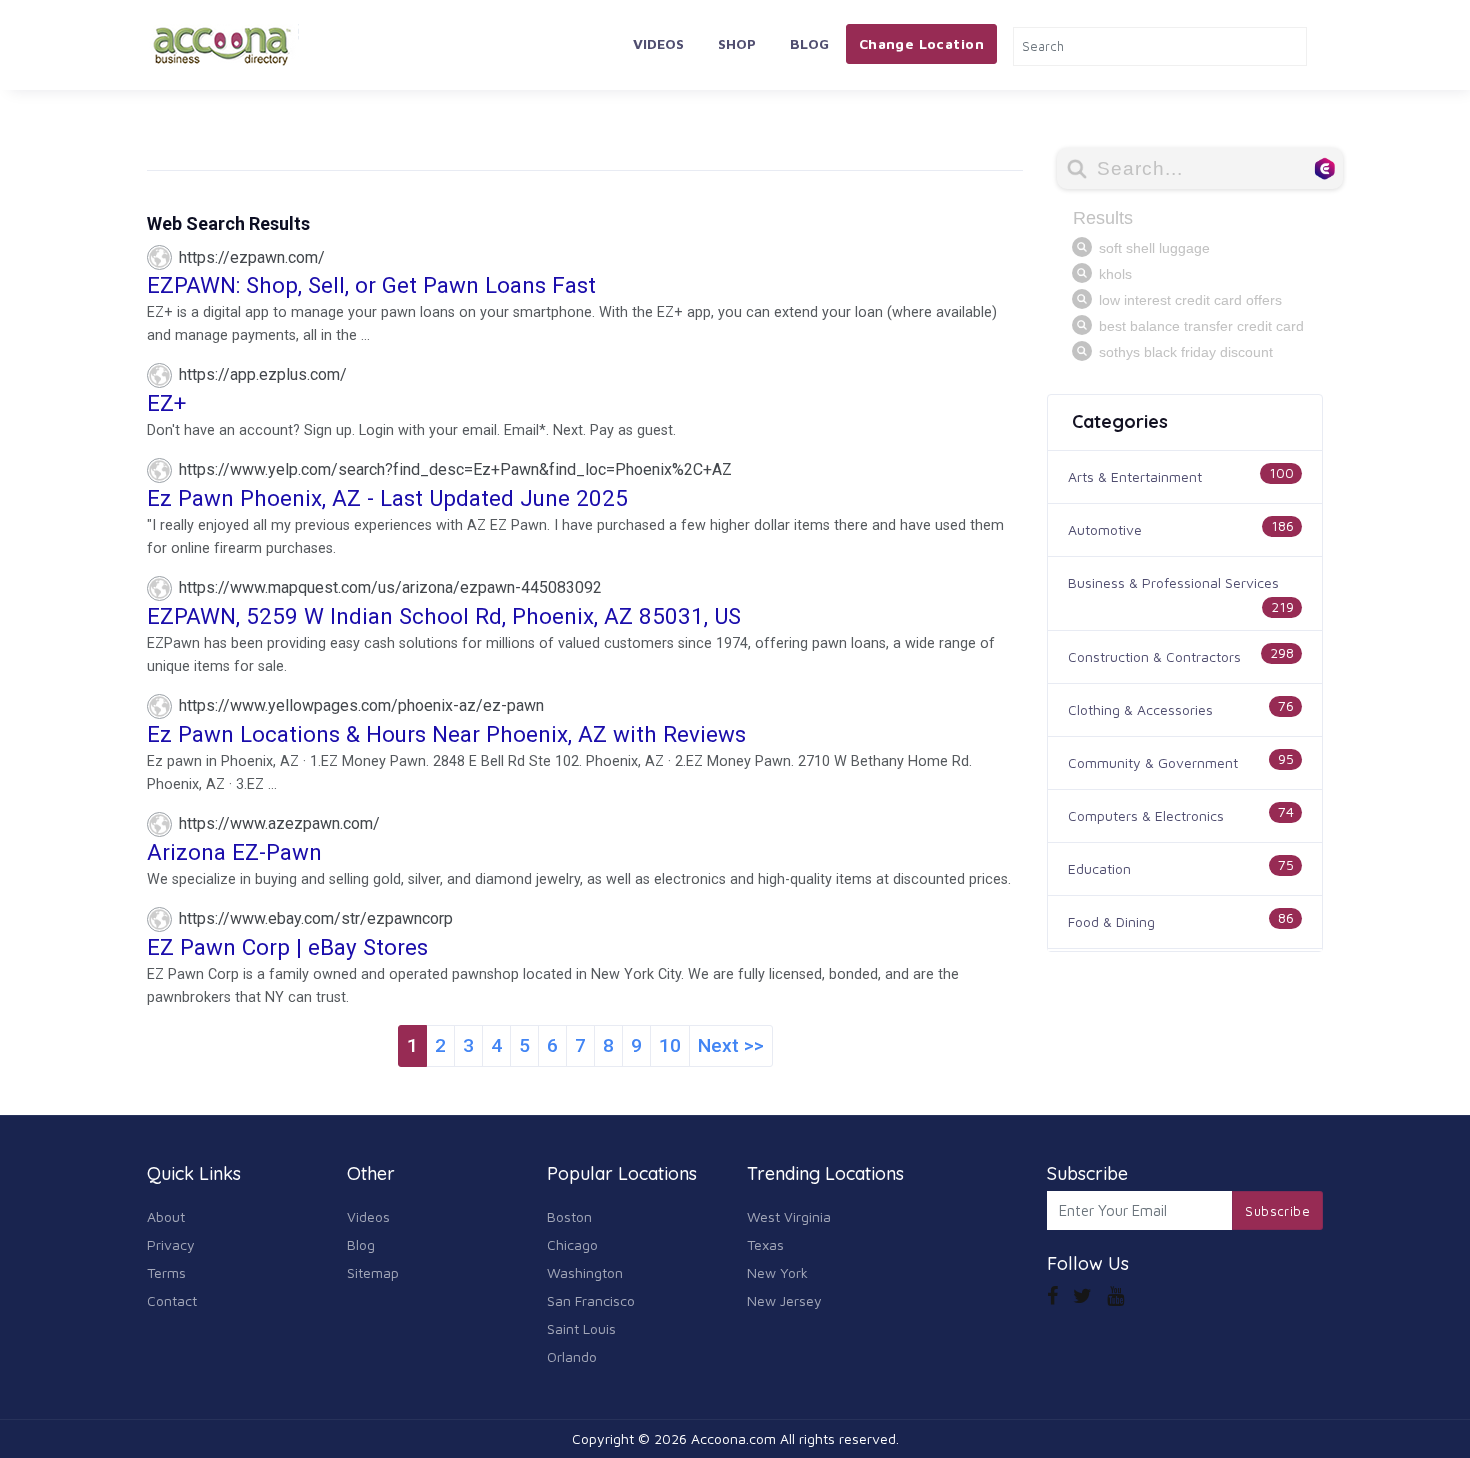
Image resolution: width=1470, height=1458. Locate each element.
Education (1099, 868)
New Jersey (784, 1300)
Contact (172, 1300)
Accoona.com (733, 1438)
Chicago (572, 1244)
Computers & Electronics (1146, 815)
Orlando (572, 1356)
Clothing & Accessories (1140, 709)
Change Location (921, 43)
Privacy (171, 1244)
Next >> (731, 1045)
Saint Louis (581, 1328)
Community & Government (1153, 762)
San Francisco (591, 1300)
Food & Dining (1111, 921)
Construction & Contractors (1154, 656)
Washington (585, 1272)
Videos (658, 43)
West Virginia (789, 1216)
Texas (765, 1244)
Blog (809, 43)
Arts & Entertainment (1135, 476)
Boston (569, 1216)
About (166, 1216)
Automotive (1105, 529)
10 (670, 1045)
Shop (737, 43)
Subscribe (1277, 1211)
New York (777, 1272)
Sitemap (373, 1272)
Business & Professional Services (1173, 582)
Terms (166, 1272)
